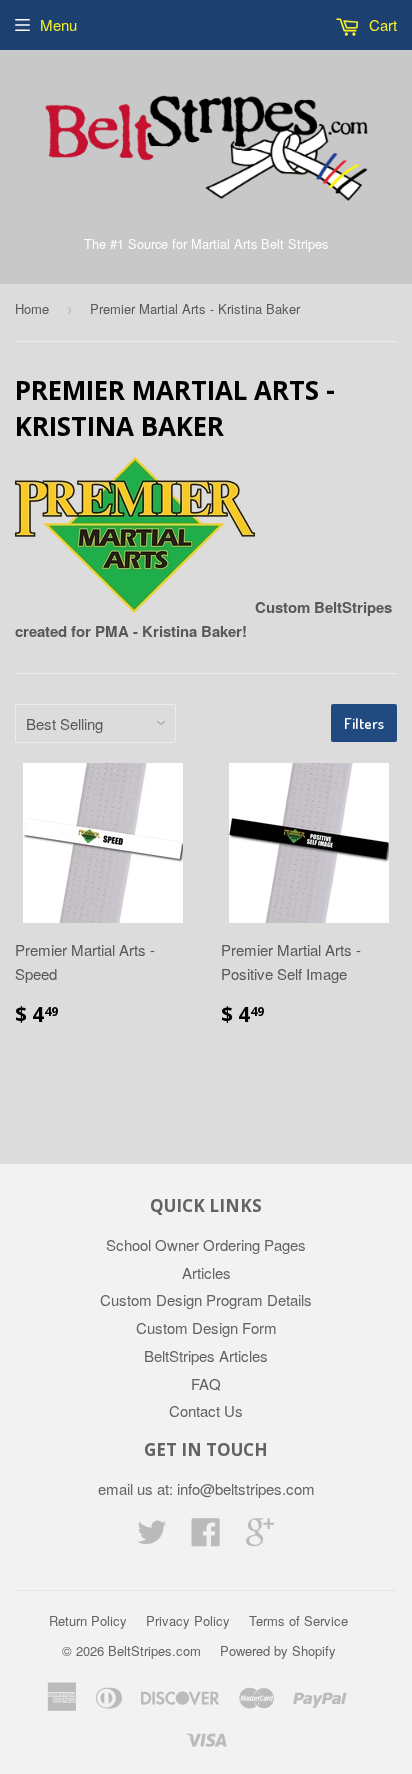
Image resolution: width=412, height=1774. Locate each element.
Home (32, 308)
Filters (364, 723)
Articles (206, 1272)
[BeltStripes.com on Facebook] (206, 1537)
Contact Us (206, 1410)
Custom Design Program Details (206, 1299)
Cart (381, 24)
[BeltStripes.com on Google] (260, 1537)
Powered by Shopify (278, 1650)
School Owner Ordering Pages (206, 1244)
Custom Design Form (206, 1327)
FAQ (206, 1383)
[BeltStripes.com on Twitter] (152, 1537)
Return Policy (88, 1620)
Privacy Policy (188, 1620)
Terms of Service (298, 1620)
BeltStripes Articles (206, 1355)
